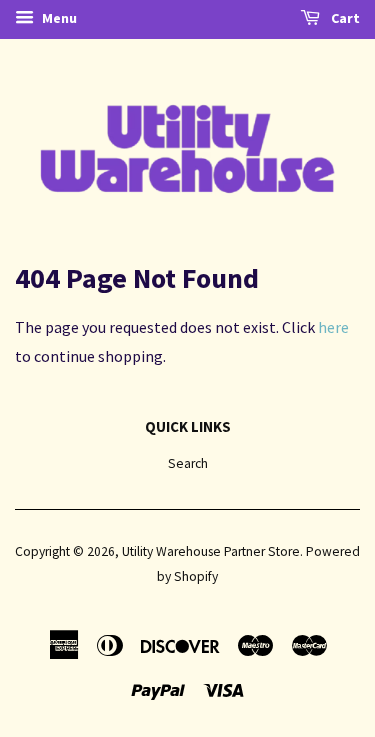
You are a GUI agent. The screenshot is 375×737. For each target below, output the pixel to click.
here (333, 327)
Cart (344, 18)
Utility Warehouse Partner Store (211, 551)
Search (188, 463)
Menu (58, 18)
